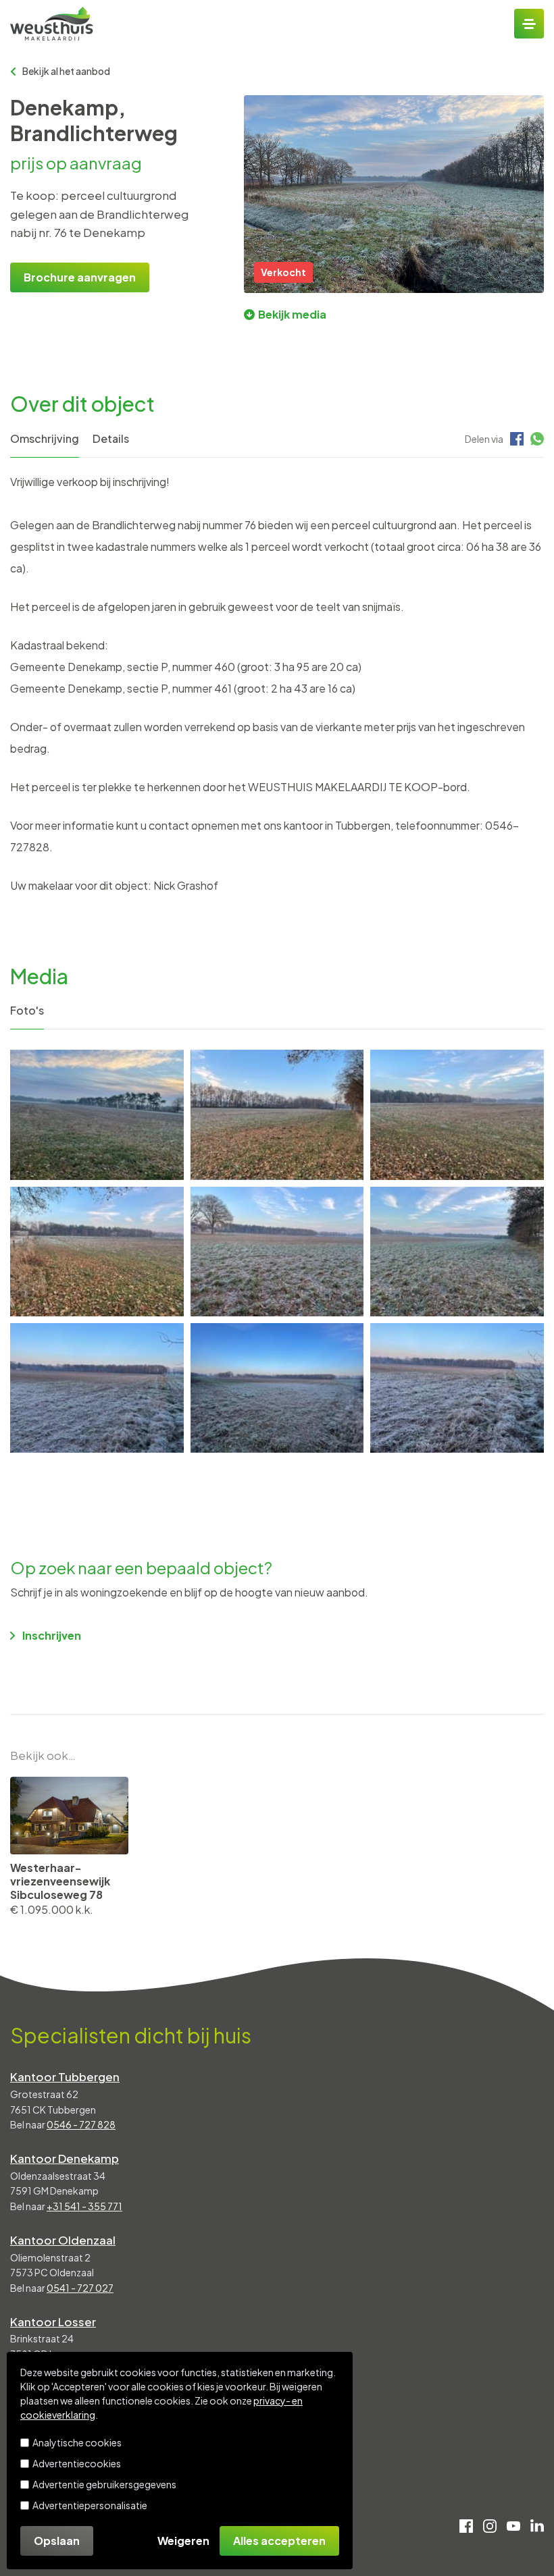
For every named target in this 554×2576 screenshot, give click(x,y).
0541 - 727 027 (80, 2288)
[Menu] (529, 24)
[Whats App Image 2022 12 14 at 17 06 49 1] (457, 1115)
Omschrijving (45, 438)
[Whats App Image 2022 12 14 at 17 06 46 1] (277, 1388)
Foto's (27, 1010)
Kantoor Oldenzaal (63, 2240)
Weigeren (183, 2541)
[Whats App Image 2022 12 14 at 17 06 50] (97, 1115)
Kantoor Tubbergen (65, 2076)
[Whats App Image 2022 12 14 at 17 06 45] (457, 1388)
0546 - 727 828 (81, 2124)
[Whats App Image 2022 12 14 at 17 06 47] (277, 1252)
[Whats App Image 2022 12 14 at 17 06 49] (277, 1115)
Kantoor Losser (53, 2322)
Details (111, 438)
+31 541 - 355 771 (84, 2206)
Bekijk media (292, 314)
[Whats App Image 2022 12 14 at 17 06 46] (97, 1388)
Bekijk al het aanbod (66, 71)
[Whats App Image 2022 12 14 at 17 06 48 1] (97, 1252)
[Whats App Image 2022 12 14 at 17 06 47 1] (457, 1252)
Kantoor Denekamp (65, 2158)
